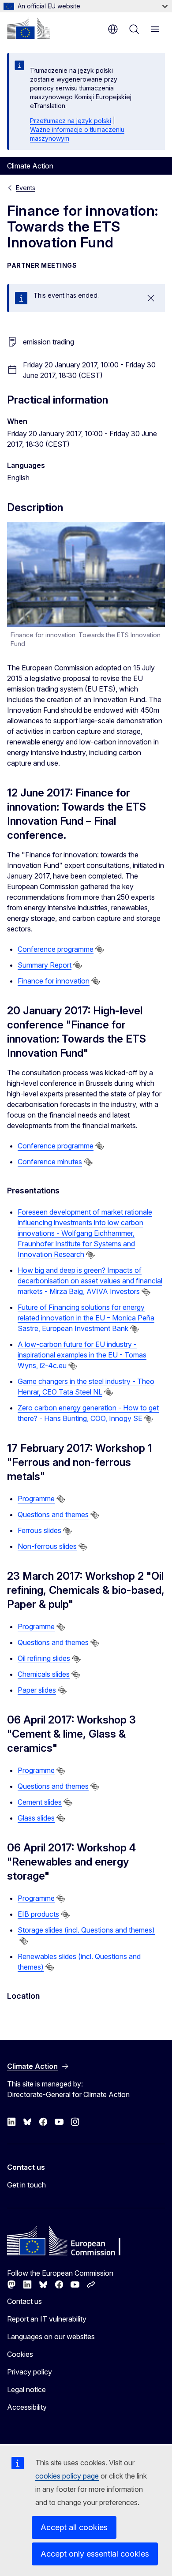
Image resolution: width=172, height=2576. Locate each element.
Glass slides (36, 1818)
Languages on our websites (51, 2337)
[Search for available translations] (100, 950)
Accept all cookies (74, 2527)
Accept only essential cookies (95, 2554)
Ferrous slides (39, 1530)
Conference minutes (50, 1162)
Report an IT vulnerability (47, 2319)
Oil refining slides (44, 1658)
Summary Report (45, 965)
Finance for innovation (54, 981)
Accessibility (27, 2407)
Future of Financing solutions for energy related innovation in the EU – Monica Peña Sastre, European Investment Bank (86, 1318)
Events (26, 188)
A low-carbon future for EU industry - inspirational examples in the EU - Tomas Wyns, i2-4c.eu (82, 1355)
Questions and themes (53, 1514)
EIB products (38, 1914)
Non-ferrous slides (47, 1546)
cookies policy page (67, 2476)
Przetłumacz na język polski (71, 121)
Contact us (24, 2301)
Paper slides (37, 1690)
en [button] (113, 29)
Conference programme (56, 949)
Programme (36, 1499)
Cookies (20, 2354)
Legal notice (26, 2389)
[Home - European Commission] (29, 28)
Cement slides (40, 1802)
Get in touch (26, 2185)
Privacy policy (30, 2372)
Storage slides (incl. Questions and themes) (86, 1930)
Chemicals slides (44, 1674)
